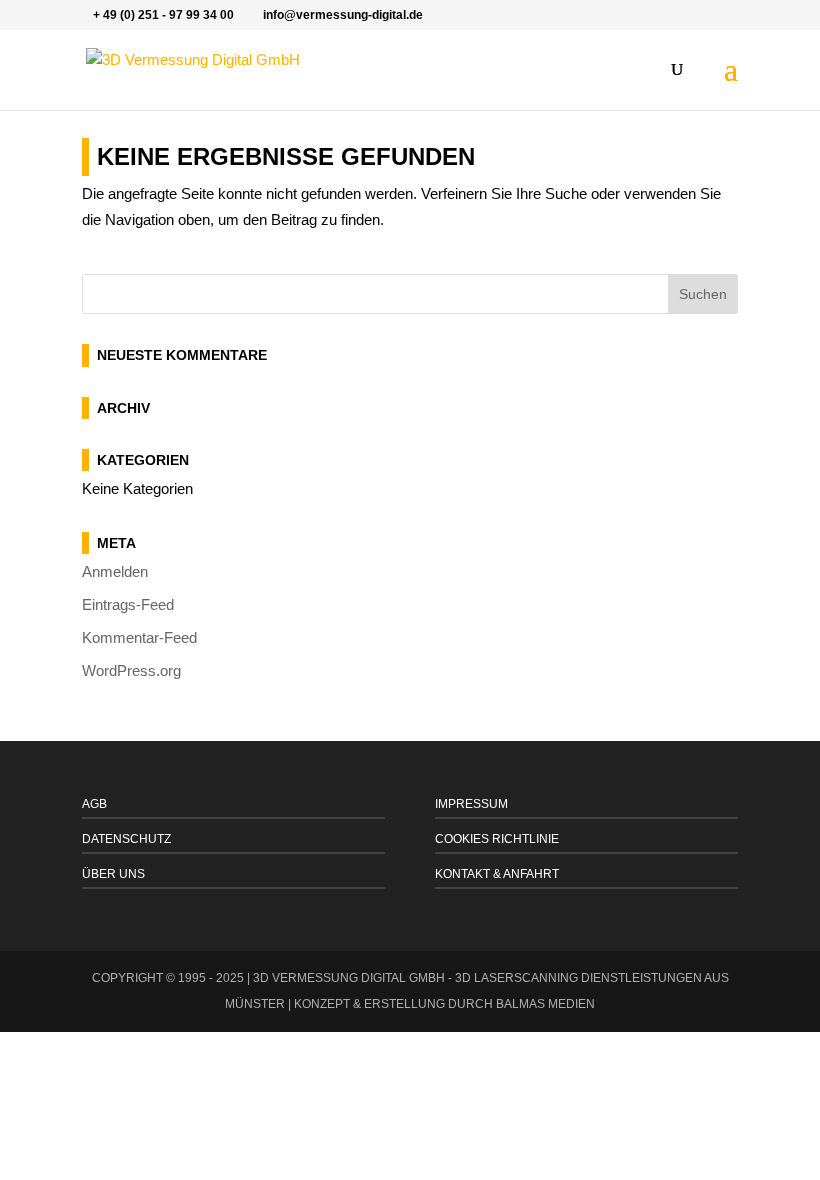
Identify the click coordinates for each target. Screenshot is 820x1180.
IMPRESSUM (471, 804)
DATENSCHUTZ (126, 839)
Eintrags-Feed (128, 604)
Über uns (113, 874)
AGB (94, 804)
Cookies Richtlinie (497, 839)
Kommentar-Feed (139, 637)
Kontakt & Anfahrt (497, 874)
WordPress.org (131, 670)
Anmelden (115, 571)
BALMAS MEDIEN (545, 1004)
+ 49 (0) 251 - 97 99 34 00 (163, 15)
